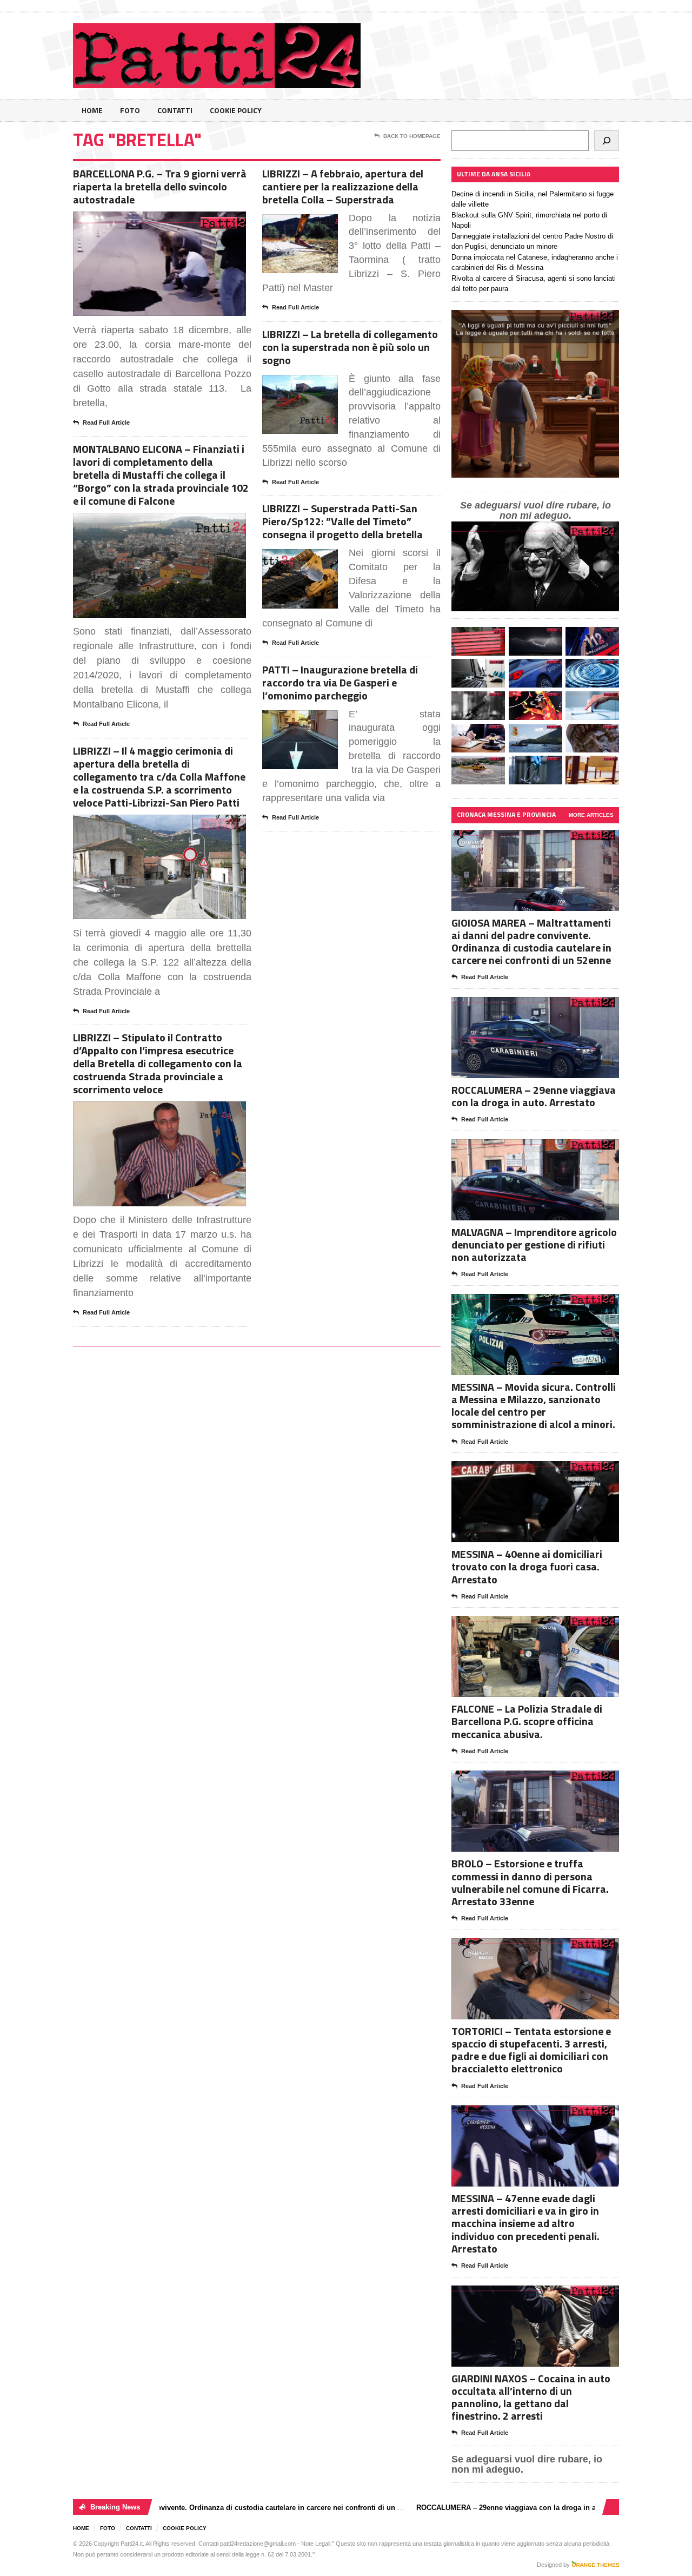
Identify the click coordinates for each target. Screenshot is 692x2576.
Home (92, 110)
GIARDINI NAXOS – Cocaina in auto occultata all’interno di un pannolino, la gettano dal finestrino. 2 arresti (531, 2397)
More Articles (591, 815)
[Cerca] (607, 141)
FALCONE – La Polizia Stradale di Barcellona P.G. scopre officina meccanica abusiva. (527, 1721)
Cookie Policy (236, 110)
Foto (130, 110)
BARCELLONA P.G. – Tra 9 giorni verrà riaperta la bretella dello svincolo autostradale (160, 186)
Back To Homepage (412, 136)
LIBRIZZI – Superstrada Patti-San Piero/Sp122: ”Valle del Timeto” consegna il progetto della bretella (342, 521)
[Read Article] (173, 221)
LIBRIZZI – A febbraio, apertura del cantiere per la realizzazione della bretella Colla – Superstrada (343, 186)
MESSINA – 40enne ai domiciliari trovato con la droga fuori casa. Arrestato (527, 1566)
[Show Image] (146, 221)
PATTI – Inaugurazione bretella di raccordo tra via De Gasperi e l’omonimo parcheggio (340, 682)
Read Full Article (106, 422)
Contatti (175, 110)
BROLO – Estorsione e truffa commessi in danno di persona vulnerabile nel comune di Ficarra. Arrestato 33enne (530, 1882)
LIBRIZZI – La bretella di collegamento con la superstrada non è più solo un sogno (350, 347)
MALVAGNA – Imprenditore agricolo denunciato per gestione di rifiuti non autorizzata (534, 1244)
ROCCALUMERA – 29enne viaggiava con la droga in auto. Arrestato (534, 1096)
